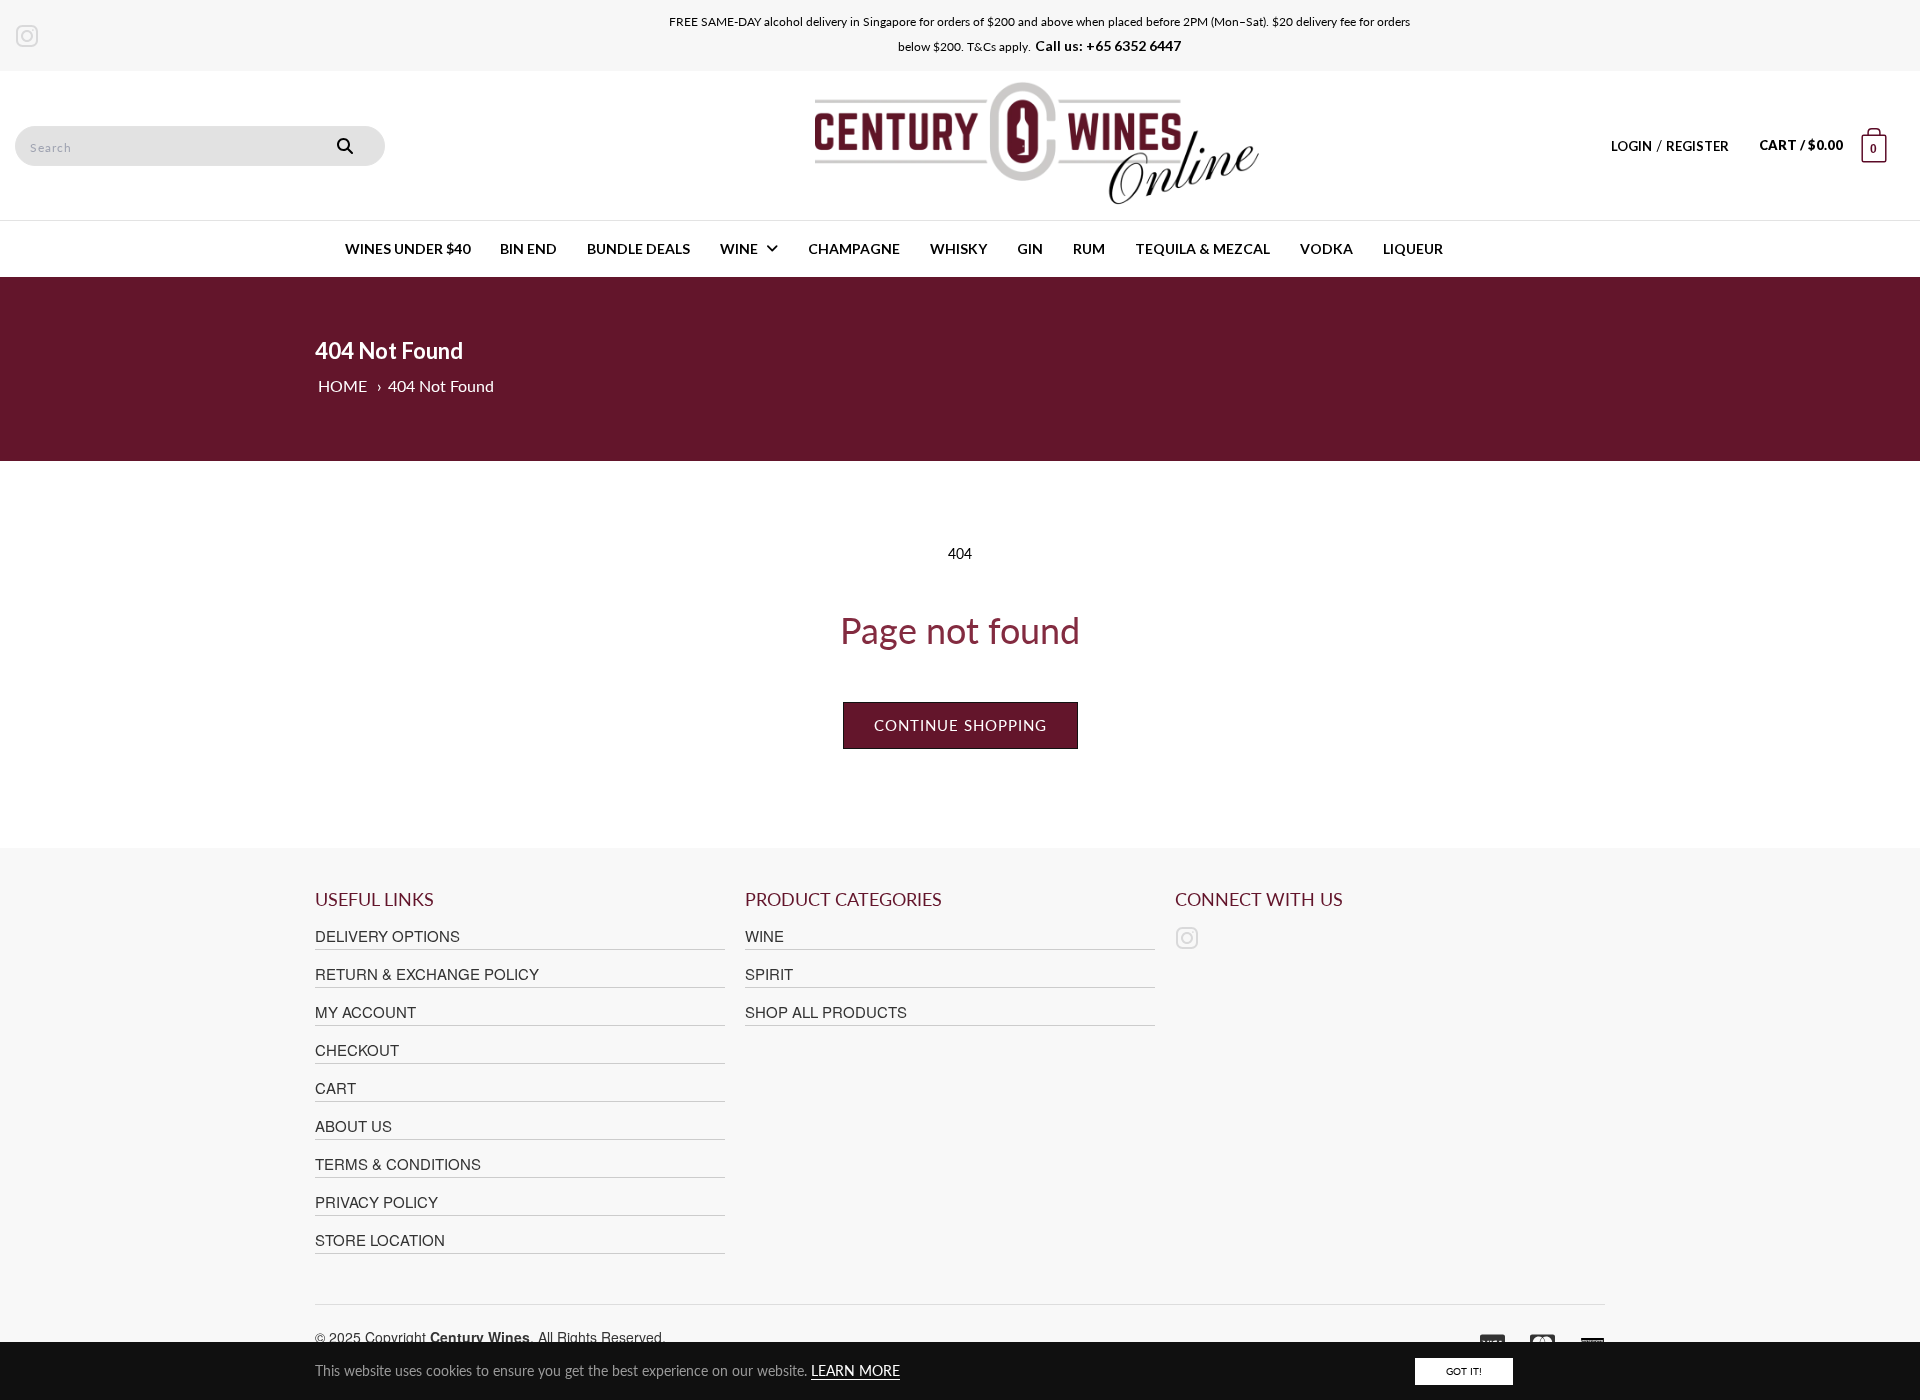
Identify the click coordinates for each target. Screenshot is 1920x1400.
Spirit (769, 973)
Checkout (357, 1049)
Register (1697, 146)
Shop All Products (826, 1011)
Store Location (380, 1239)
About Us (353, 1125)
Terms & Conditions (398, 1163)
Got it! (1464, 1371)
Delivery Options (387, 935)
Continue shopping (960, 725)
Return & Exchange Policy (427, 973)
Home (342, 385)
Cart (335, 1087)
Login (1631, 146)
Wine (764, 935)
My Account (365, 1011)
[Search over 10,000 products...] (345, 146)
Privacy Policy (376, 1201)
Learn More (855, 1370)
